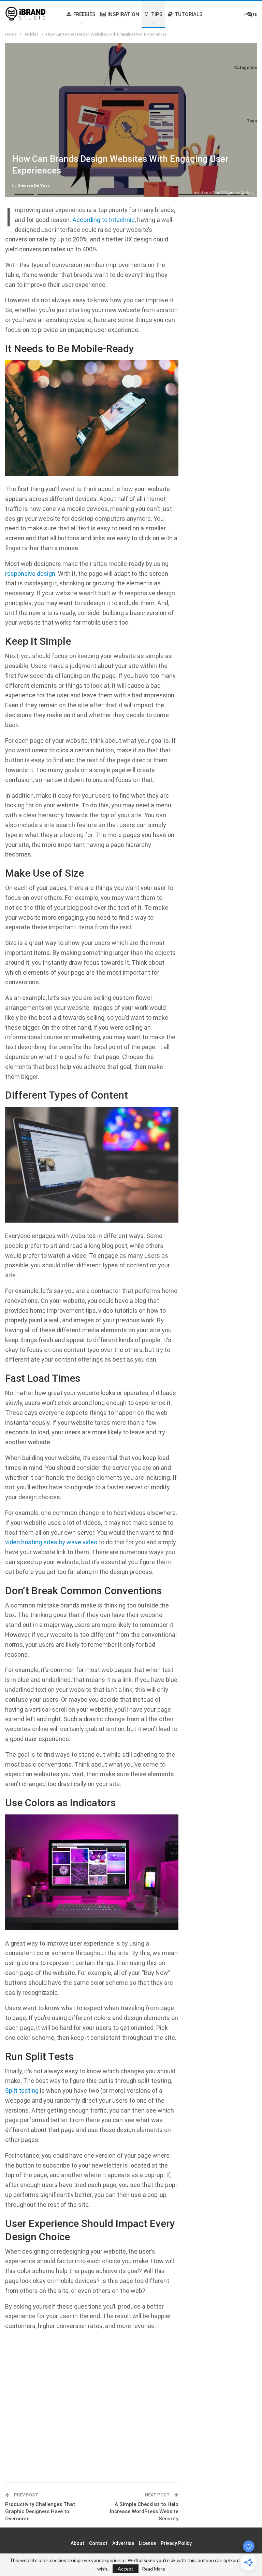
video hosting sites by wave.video (51, 1542)
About (77, 2543)
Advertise (123, 2543)
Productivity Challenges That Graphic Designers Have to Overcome (40, 2511)
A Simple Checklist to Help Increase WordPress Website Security (144, 2511)
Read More (154, 2569)
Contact (98, 2543)
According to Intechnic (104, 220)
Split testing (22, 2091)
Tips (157, 14)
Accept (126, 2569)
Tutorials (189, 14)
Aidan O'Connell (224, 192)
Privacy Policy (176, 2543)
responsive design (30, 574)
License (147, 2543)
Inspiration (123, 14)
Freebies (84, 14)
